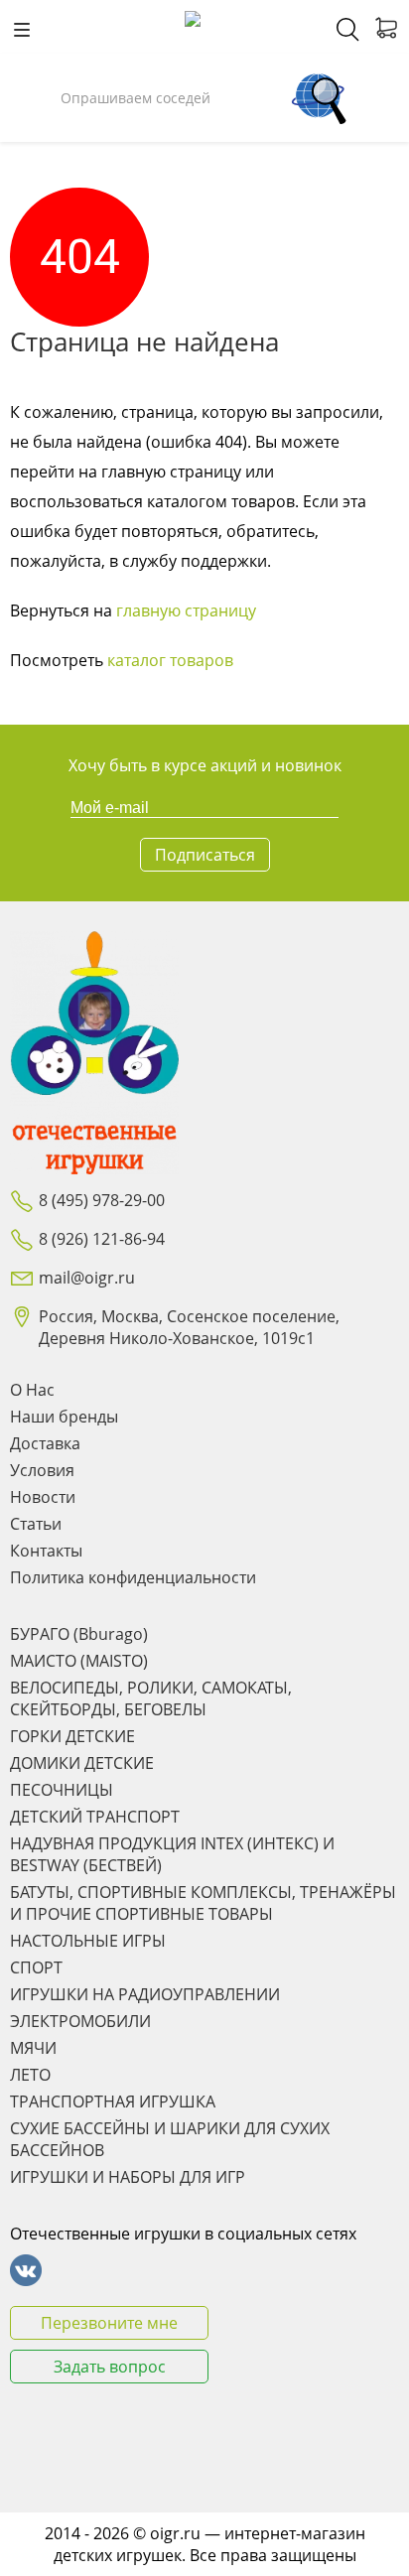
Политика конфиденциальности (133, 1577)
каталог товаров (170, 660)
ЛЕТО (30, 2075)
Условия (42, 1470)
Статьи (36, 1524)
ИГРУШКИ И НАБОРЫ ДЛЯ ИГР (128, 2177)
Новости (43, 1497)
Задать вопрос (110, 2367)
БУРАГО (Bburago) (79, 1634)
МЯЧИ (33, 2048)
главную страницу (186, 610)
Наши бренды (64, 1417)
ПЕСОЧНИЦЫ (62, 1790)
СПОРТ (36, 1967)
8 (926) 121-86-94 (102, 1239)
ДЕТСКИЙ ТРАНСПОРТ (95, 1817)
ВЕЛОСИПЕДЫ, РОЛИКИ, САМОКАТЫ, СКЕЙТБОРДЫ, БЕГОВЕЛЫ (151, 1698)
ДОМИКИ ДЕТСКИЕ (82, 1763)
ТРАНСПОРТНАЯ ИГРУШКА (113, 2101)
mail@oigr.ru (87, 1278)
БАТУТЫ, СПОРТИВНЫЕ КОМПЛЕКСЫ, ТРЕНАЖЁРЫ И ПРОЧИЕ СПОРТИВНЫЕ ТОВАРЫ (203, 1903)
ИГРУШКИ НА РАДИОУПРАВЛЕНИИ (145, 1994)
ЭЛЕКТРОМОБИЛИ (80, 2021)
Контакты (46, 1551)
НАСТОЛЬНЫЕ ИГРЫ (88, 1941)
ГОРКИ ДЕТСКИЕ (72, 1736)
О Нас (32, 1390)
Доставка (45, 1443)
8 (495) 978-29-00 (102, 1200)
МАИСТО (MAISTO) (79, 1661)
